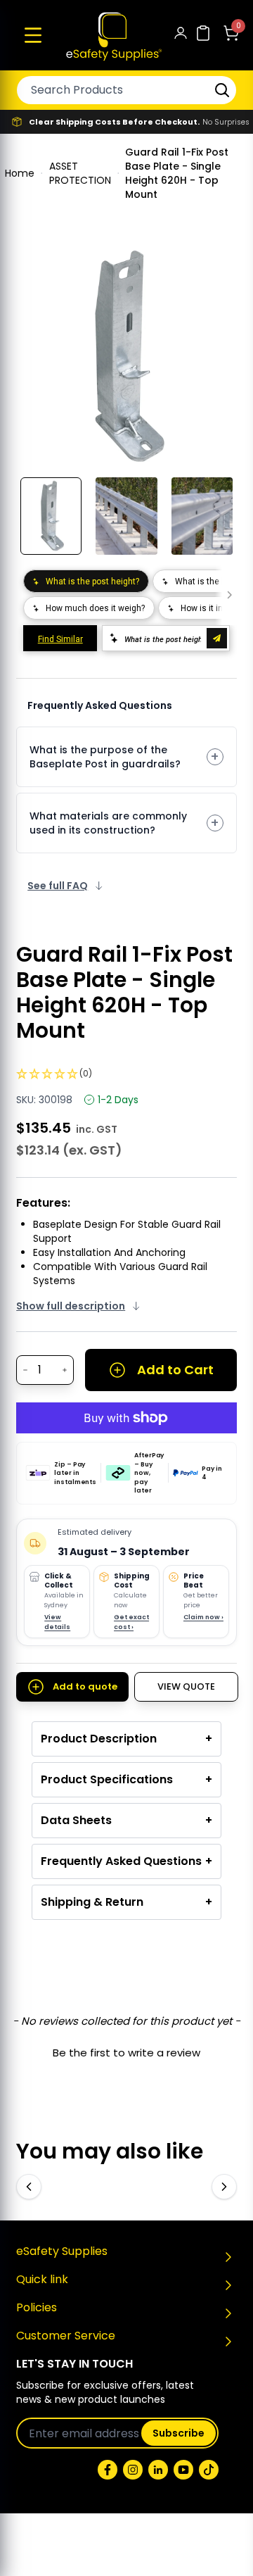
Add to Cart (175, 1370)
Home (20, 173)
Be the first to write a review (126, 2053)
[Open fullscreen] (216, 268)
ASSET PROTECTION (80, 173)
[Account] (181, 36)
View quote (186, 1686)
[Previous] (29, 2187)
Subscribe (179, 2433)
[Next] (224, 2187)
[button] (33, 35)
